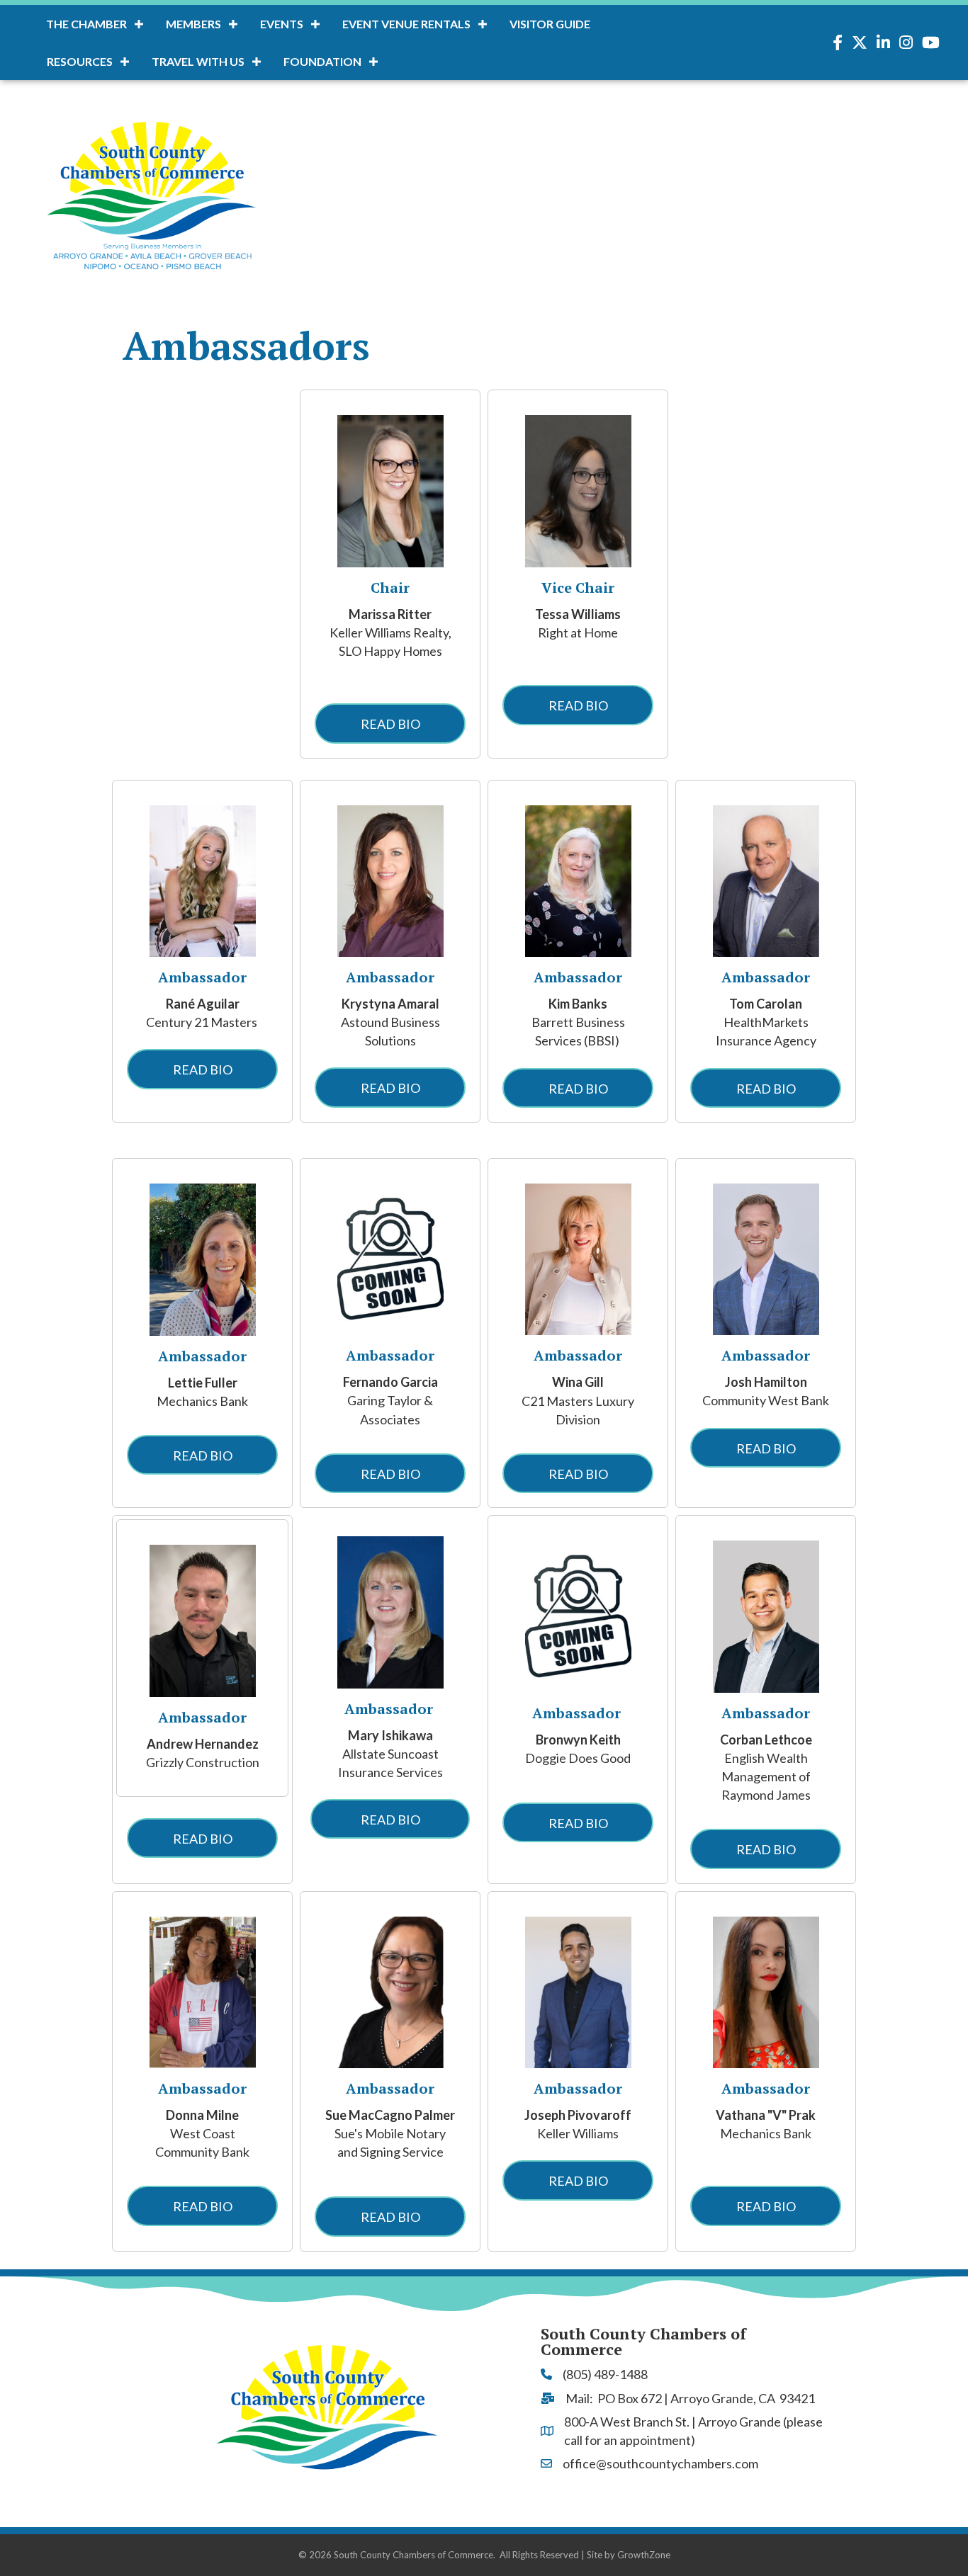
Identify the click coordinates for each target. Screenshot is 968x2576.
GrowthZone (644, 2555)
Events (282, 24)
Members (193, 24)
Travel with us (198, 61)
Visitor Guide (550, 24)
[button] (390, 723)
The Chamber (86, 24)
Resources (80, 61)
